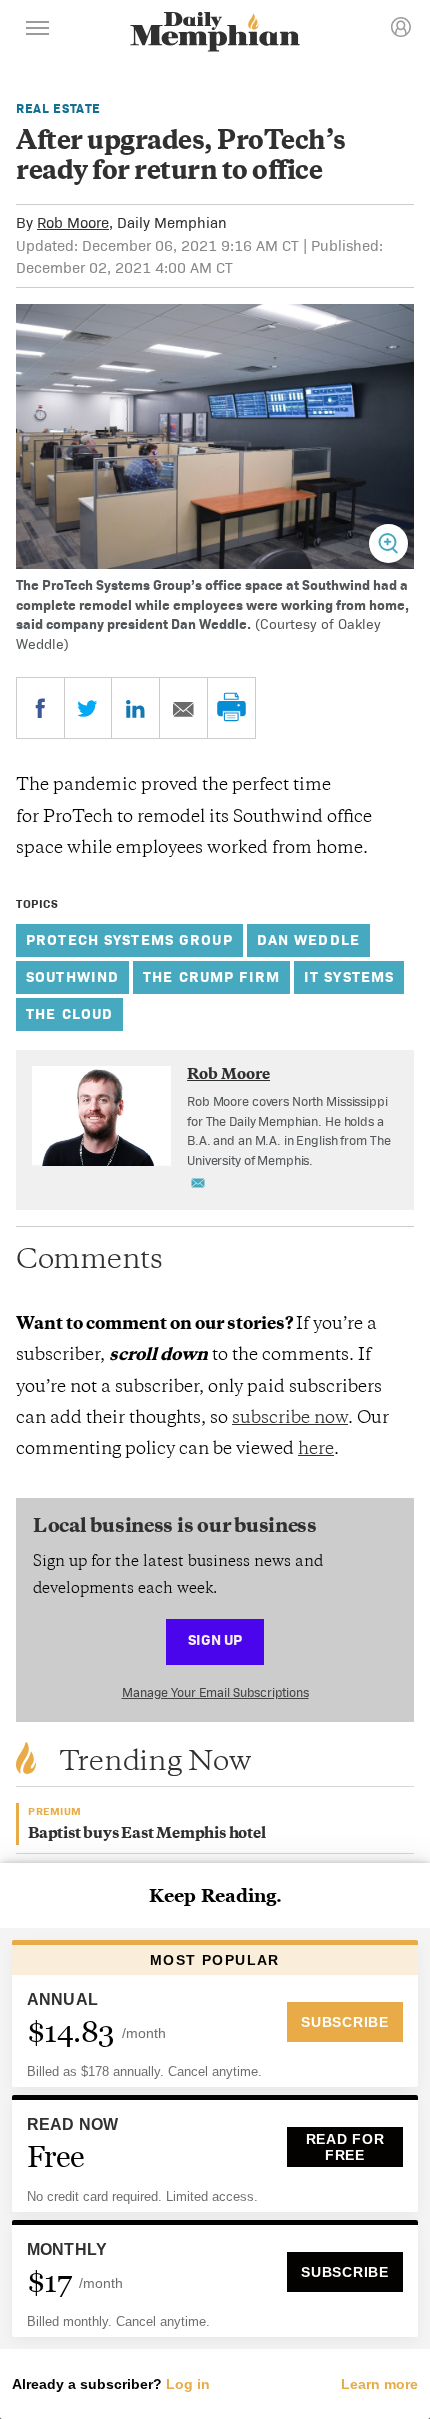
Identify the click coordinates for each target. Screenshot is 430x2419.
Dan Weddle (308, 939)
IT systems (349, 976)
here (316, 1450)
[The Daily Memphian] (215, 33)
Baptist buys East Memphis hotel (147, 1834)
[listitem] (292, 1131)
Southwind (72, 976)
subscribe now (290, 1419)
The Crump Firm (211, 976)
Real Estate (58, 108)
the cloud (69, 1013)
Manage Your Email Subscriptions (215, 1692)
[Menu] (38, 31)
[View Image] (388, 543)
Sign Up (215, 1639)
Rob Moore (73, 222)
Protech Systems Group (129, 939)
